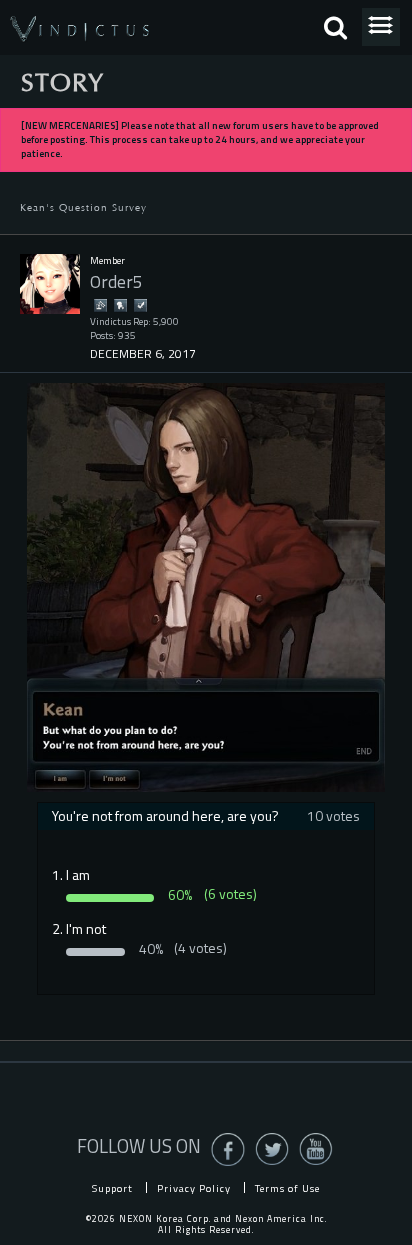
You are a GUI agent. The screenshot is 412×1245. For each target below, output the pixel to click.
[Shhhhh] (120, 304)
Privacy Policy (194, 1188)
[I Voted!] (140, 304)
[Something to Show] (100, 304)
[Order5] (50, 284)
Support (112, 1188)
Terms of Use (287, 1188)
